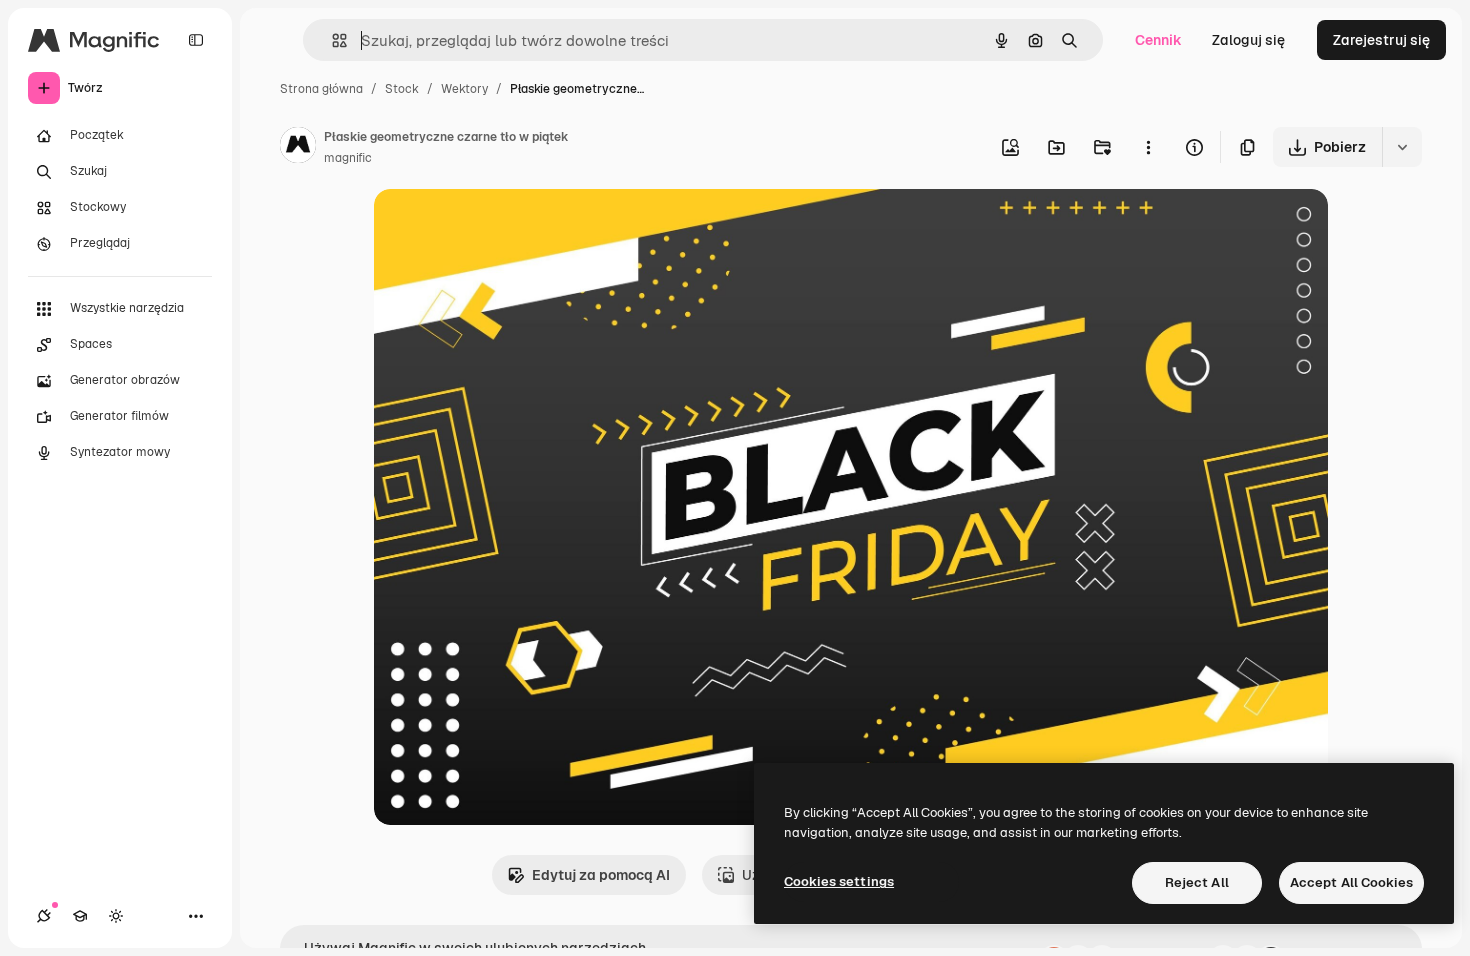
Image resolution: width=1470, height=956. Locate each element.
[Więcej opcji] (1148, 147)
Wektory (464, 89)
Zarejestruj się (1381, 40)
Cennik (1158, 40)
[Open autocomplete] (331, 40)
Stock (402, 89)
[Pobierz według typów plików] (1402, 147)
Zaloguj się (1248, 40)
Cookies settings (839, 881)
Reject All (1197, 882)
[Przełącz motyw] (116, 916)
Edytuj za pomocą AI (601, 875)
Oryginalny (512, 227)
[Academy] (80, 916)
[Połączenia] (44, 916)
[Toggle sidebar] (196, 40)
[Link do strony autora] (298, 148)
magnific (348, 158)
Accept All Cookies (1351, 882)
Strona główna (321, 89)
